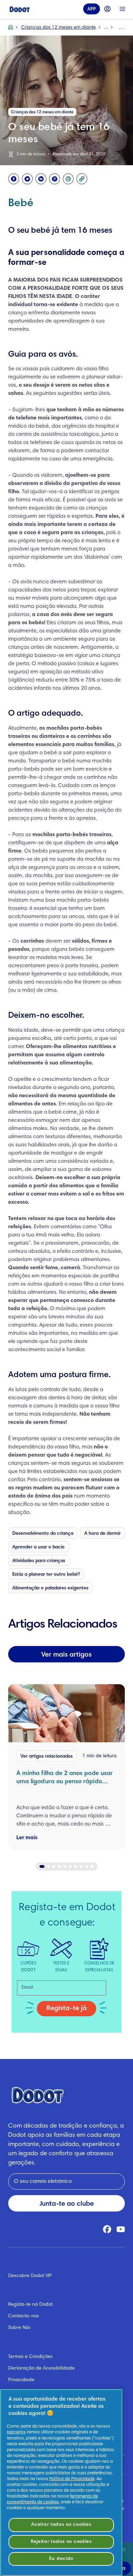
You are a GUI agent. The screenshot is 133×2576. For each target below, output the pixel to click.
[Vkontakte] (41, 179)
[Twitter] (27, 179)
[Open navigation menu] (122, 9)
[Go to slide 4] (59, 1866)
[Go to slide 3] (54, 1866)
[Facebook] (14, 179)
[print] (68, 179)
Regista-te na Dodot (30, 2305)
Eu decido (61, 2559)
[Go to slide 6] (70, 1866)
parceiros (16, 2432)
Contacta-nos (24, 2316)
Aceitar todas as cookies (61, 2525)
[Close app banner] (123, 2550)
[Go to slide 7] (76, 1866)
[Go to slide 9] (87, 1866)
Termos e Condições (30, 2357)
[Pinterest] (55, 179)
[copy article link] (82, 179)
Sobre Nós (19, 2328)
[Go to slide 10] (92, 1866)
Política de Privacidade (72, 2479)
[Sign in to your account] (107, 9)
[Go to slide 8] (81, 1866)
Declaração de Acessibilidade (41, 2369)
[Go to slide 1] (42, 1866)
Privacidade (21, 2380)
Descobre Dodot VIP (30, 2276)
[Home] (20, 9)
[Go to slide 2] (48, 1866)
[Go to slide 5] (65, 1866)
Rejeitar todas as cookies (61, 2542)
